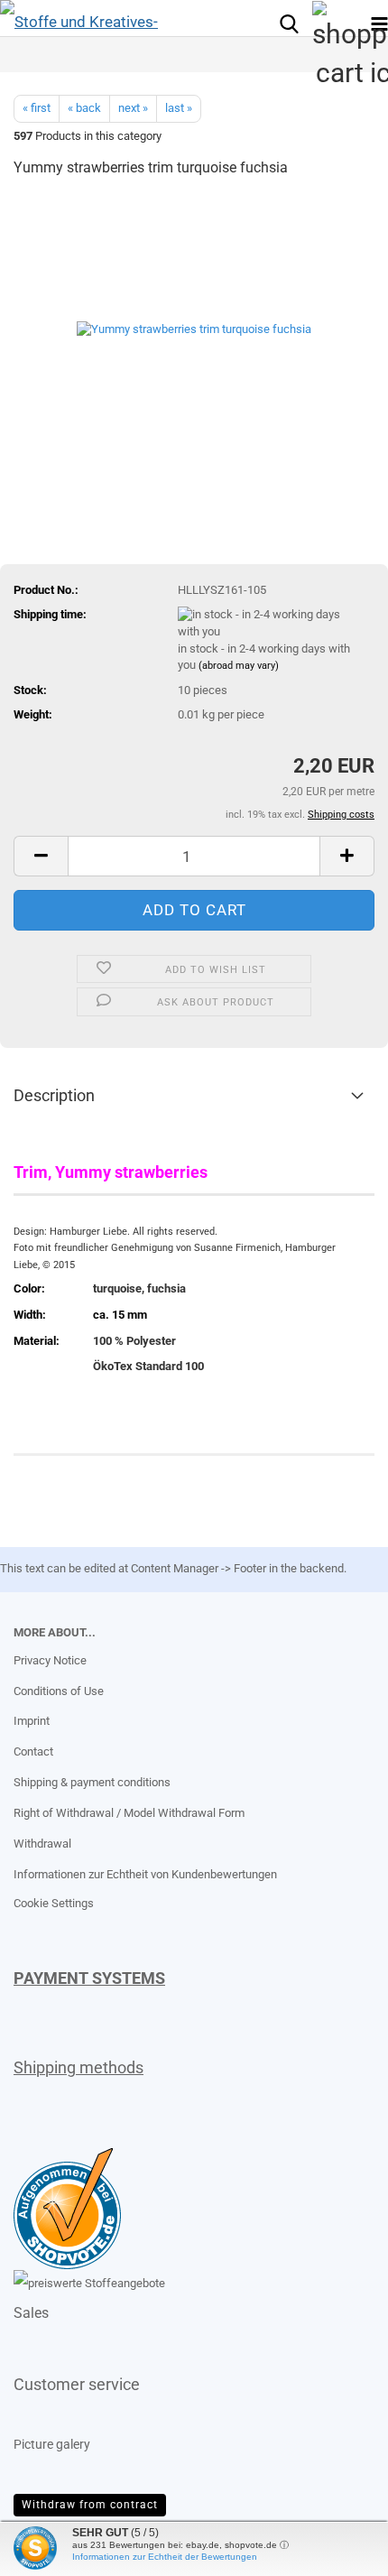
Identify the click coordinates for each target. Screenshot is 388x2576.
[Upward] (50, 2549)
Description (54, 1095)
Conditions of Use (59, 1691)
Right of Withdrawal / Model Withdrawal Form (129, 1813)
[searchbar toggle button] (289, 23)
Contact (33, 1751)
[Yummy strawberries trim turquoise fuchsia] (194, 329)
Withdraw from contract (90, 2505)
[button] (41, 856)
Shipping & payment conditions (92, 1782)
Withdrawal (42, 1844)
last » (179, 108)
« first (37, 108)
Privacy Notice (50, 1660)
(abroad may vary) (239, 666)
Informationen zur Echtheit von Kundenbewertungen (145, 1874)
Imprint (32, 1721)
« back (84, 108)
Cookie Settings (54, 1903)
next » (133, 108)
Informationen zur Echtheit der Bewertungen (165, 2557)
